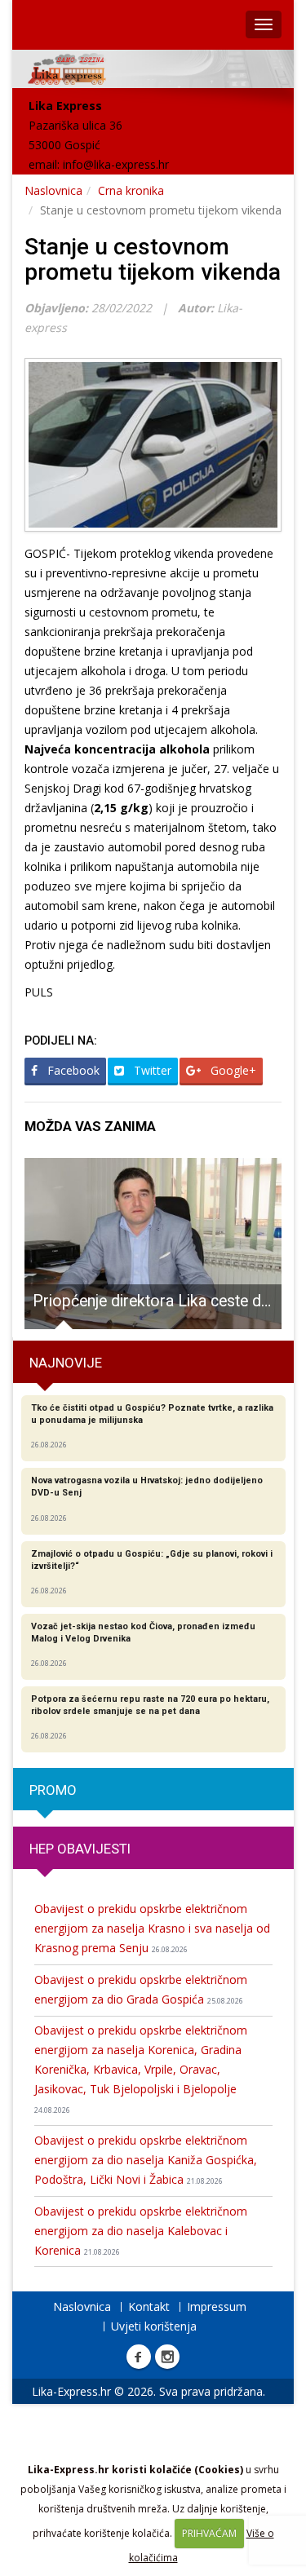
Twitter (151, 1070)
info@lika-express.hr (116, 164)
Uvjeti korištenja (154, 2326)
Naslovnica (53, 190)
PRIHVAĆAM (209, 2533)
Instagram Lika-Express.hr (167, 2357)
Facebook (72, 1070)
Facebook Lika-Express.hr (139, 2357)
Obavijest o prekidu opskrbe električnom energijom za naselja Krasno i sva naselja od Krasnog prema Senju (152, 1928)
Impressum (217, 2306)
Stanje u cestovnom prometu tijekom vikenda (153, 259)
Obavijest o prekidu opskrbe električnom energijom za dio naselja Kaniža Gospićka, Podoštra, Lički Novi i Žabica (146, 2160)
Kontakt (149, 2306)
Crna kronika (131, 190)
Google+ (232, 1070)
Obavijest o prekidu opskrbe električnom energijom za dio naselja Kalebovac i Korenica (141, 2231)
